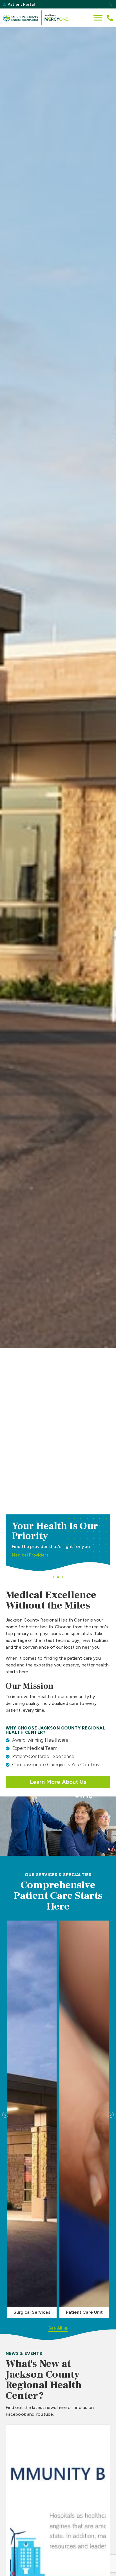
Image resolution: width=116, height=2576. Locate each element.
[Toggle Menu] (98, 18)
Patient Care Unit (84, 2312)
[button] (110, 4)
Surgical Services (32, 2312)
